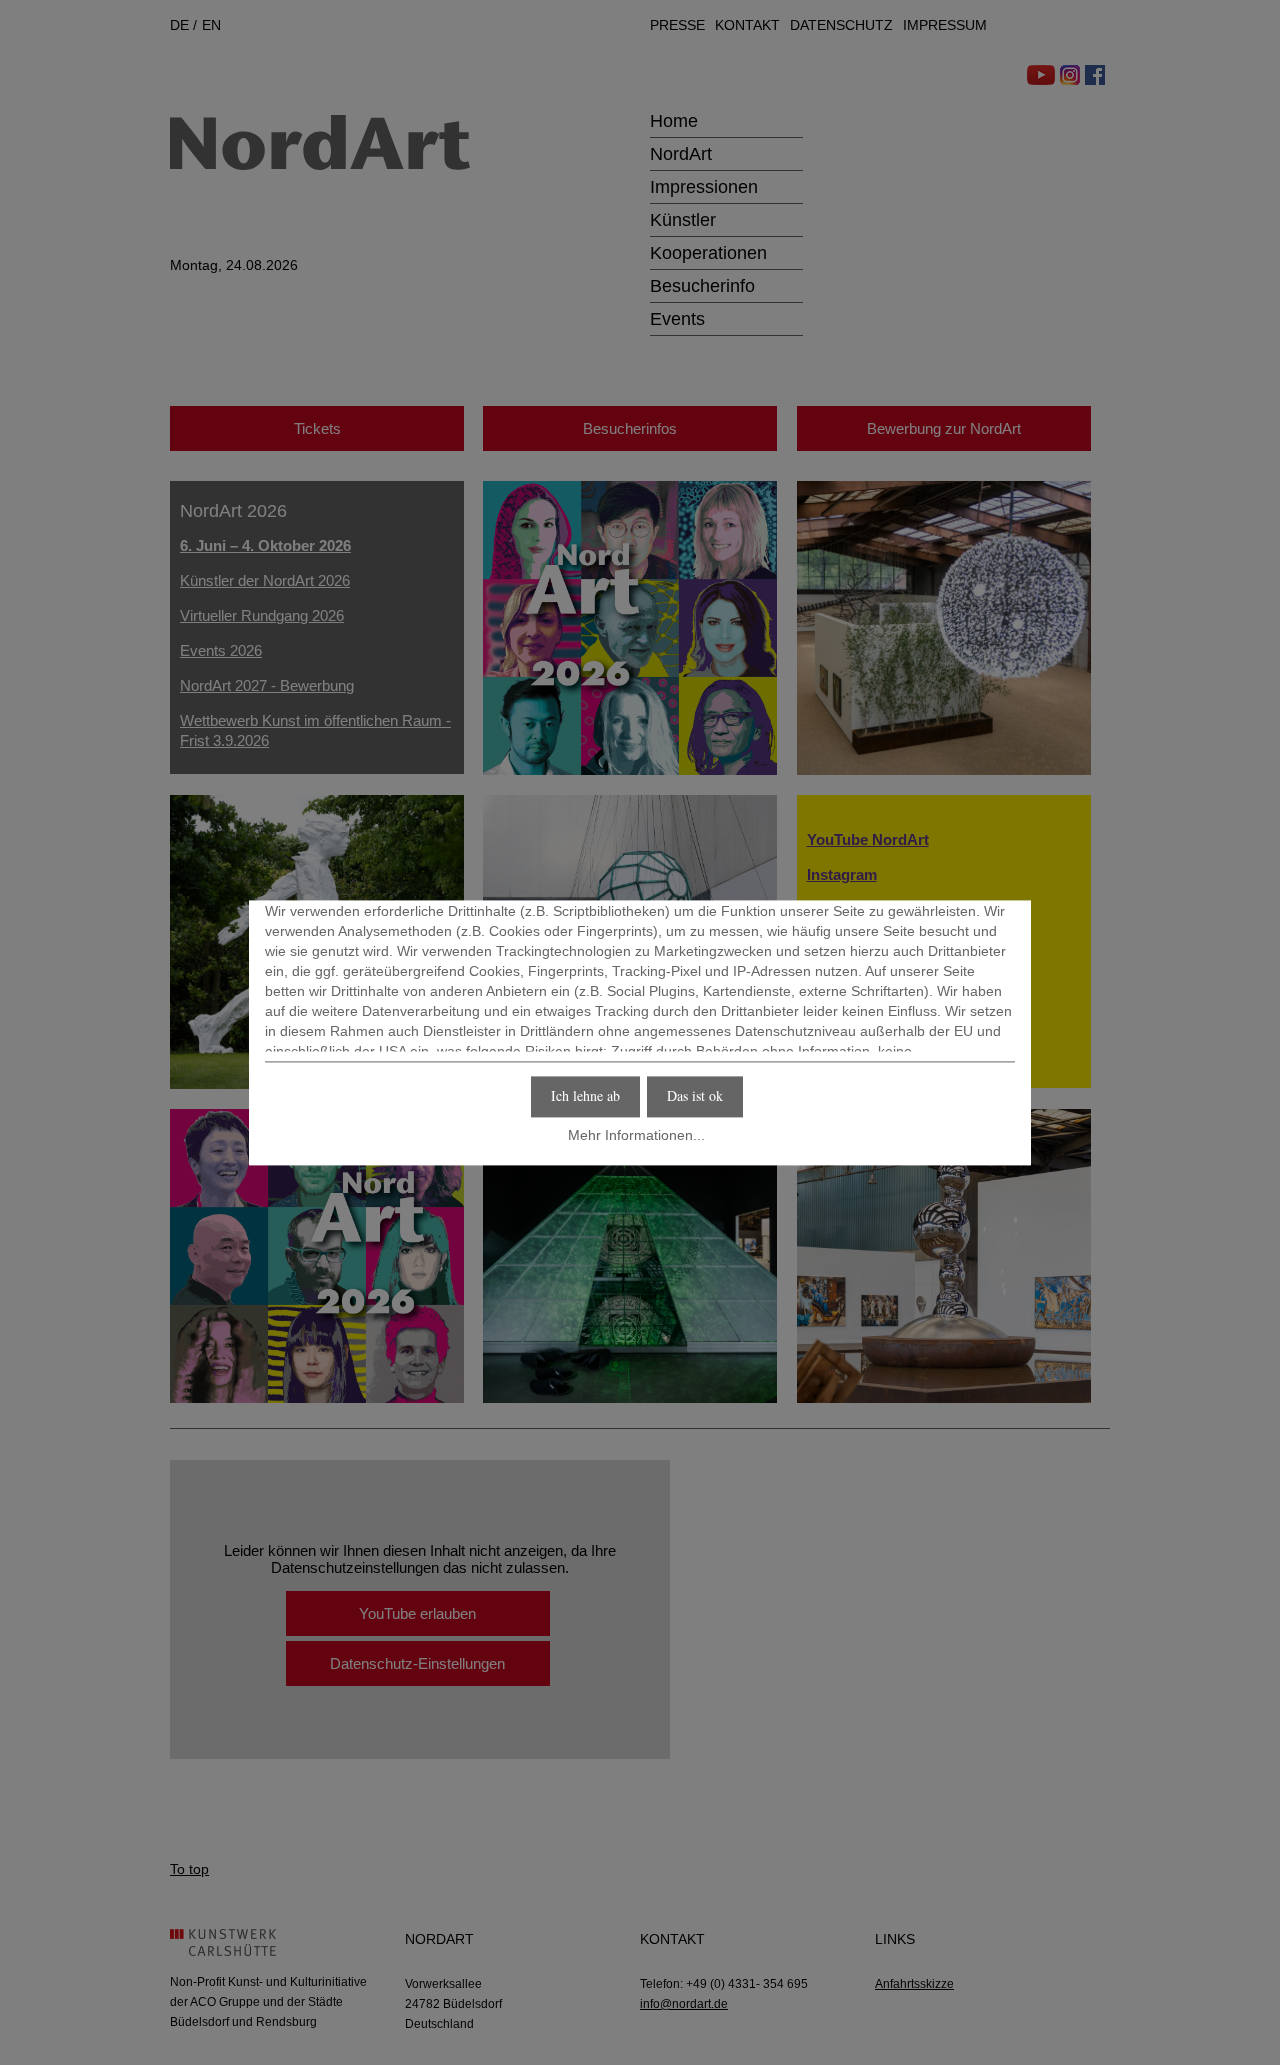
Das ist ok (695, 1095)
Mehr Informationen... (636, 1136)
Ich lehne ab (585, 1095)
